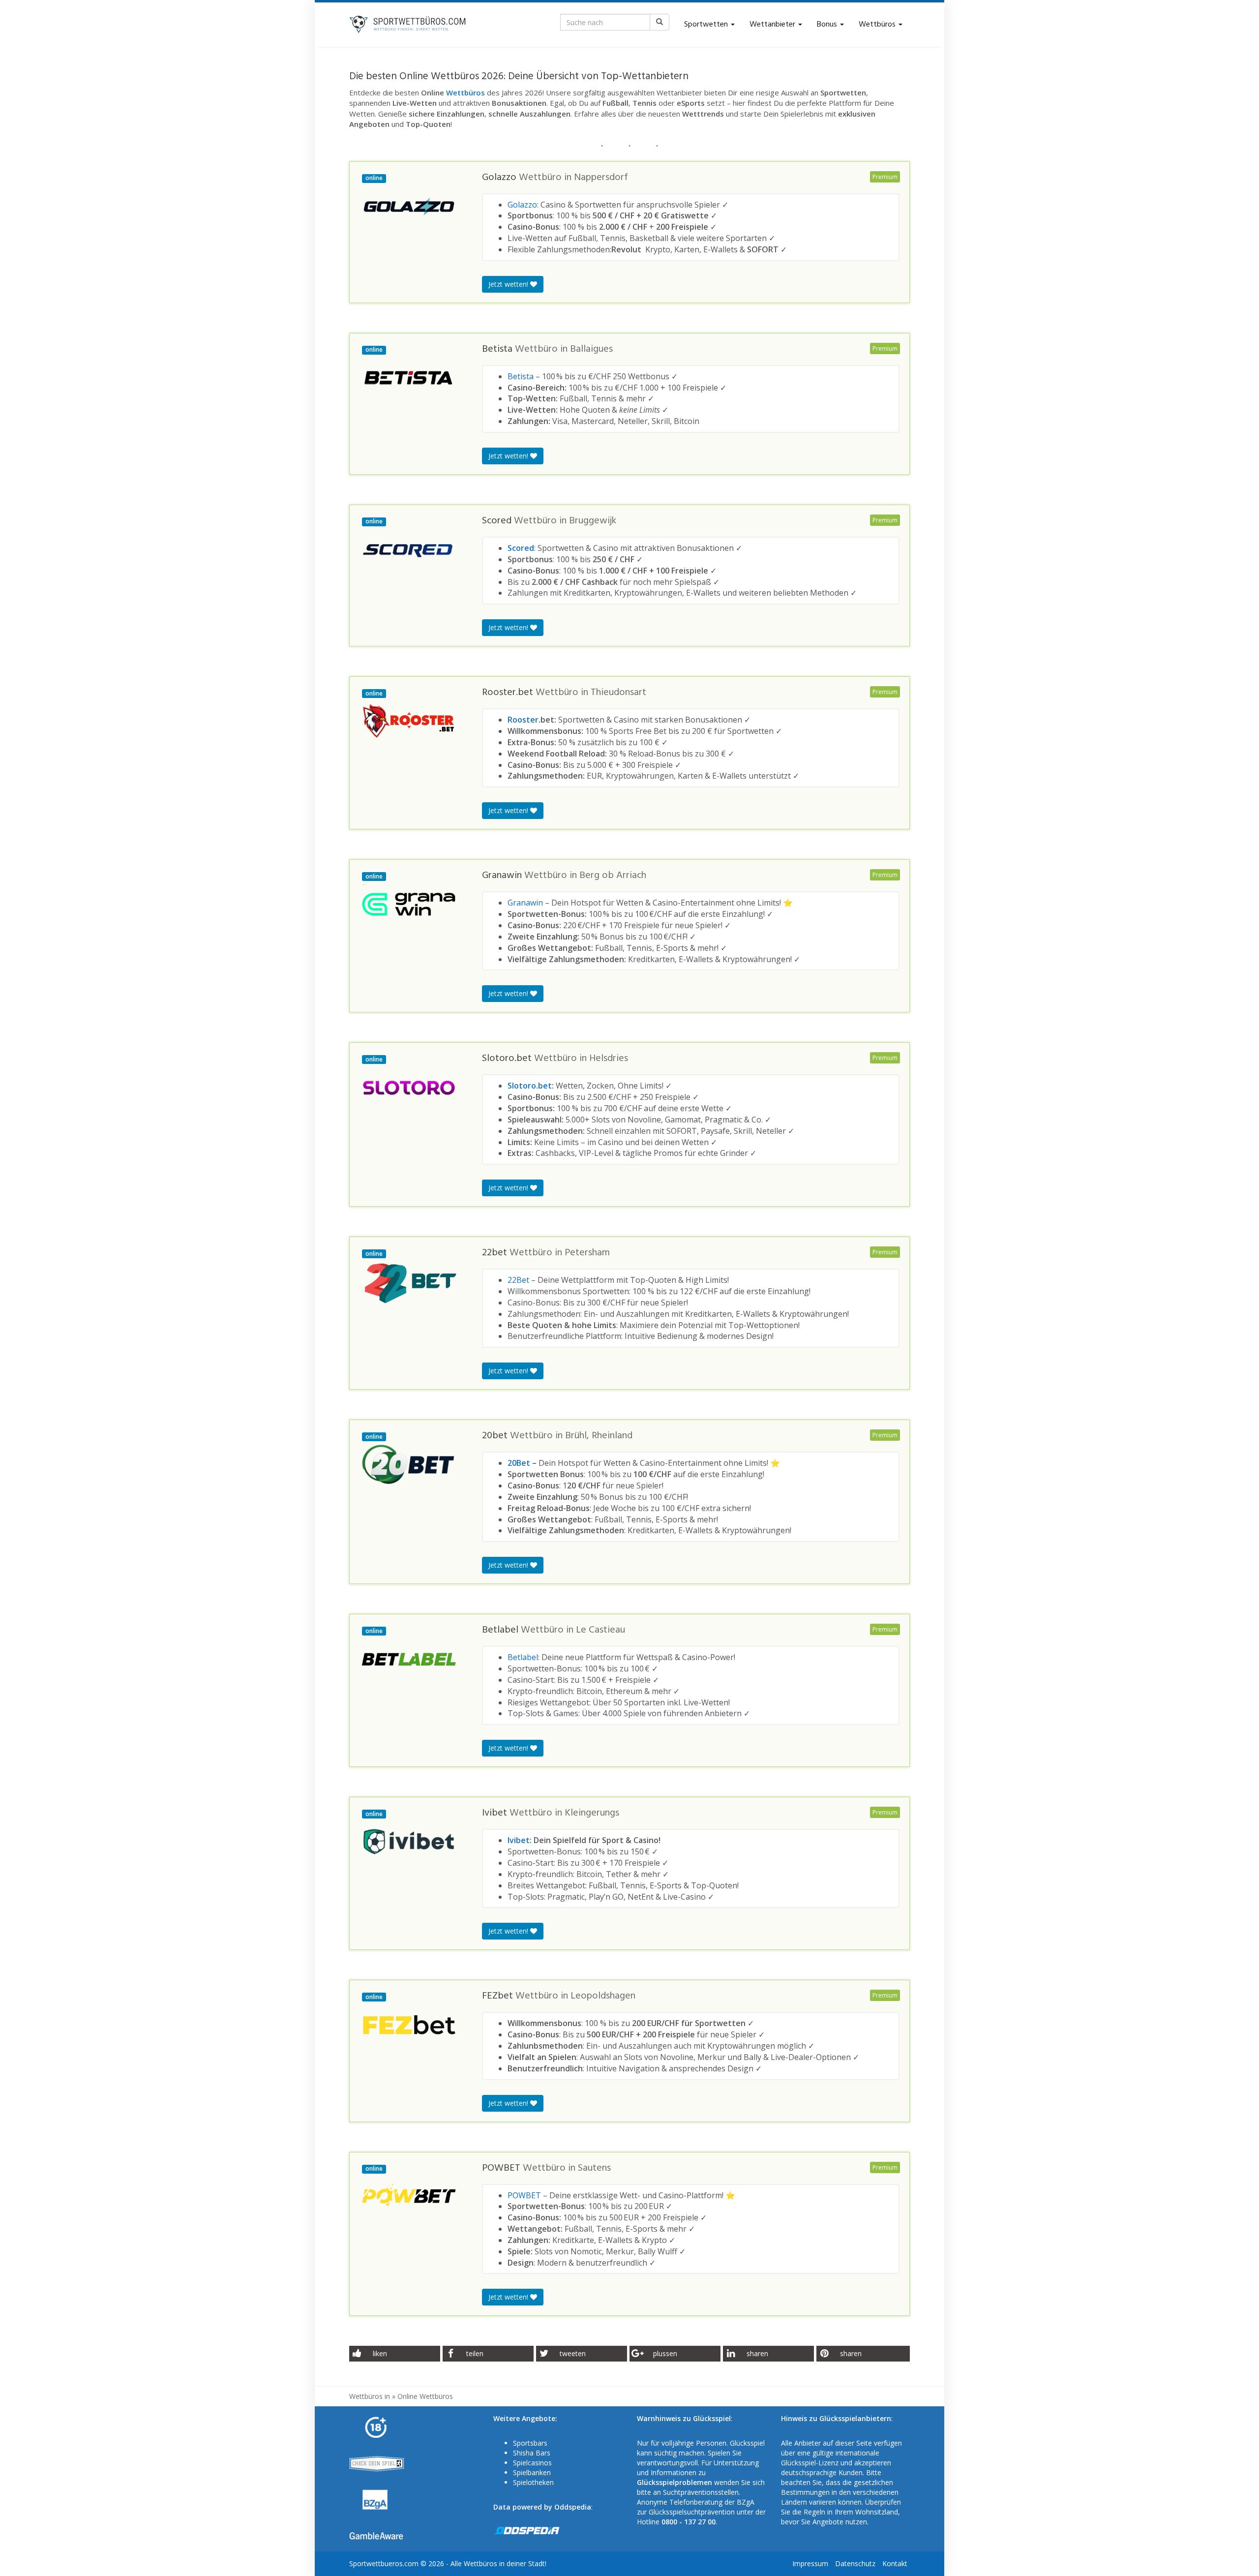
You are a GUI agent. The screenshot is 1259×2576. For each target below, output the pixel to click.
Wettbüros (878, 25)
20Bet (519, 1463)
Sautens (594, 2168)
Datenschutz (855, 2563)
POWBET (524, 2195)
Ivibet (519, 1840)
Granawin (525, 903)
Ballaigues (591, 349)
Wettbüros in (370, 2396)
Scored (521, 548)
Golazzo (522, 205)
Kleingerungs (592, 1813)
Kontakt (895, 2563)
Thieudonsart (618, 693)
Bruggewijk (593, 521)
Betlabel (523, 1657)
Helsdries (609, 1059)
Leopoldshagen (603, 1996)
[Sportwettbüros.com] (408, 25)
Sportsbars (530, 2443)
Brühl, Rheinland (599, 1436)
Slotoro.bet (530, 1086)
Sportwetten (707, 25)
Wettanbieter (773, 25)
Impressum (810, 2563)
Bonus (828, 25)
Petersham (587, 1253)
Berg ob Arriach (613, 876)
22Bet (518, 1280)
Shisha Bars (532, 2453)
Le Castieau (600, 1630)
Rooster (523, 720)
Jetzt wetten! (509, 284)
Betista (521, 376)
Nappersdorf (601, 178)
